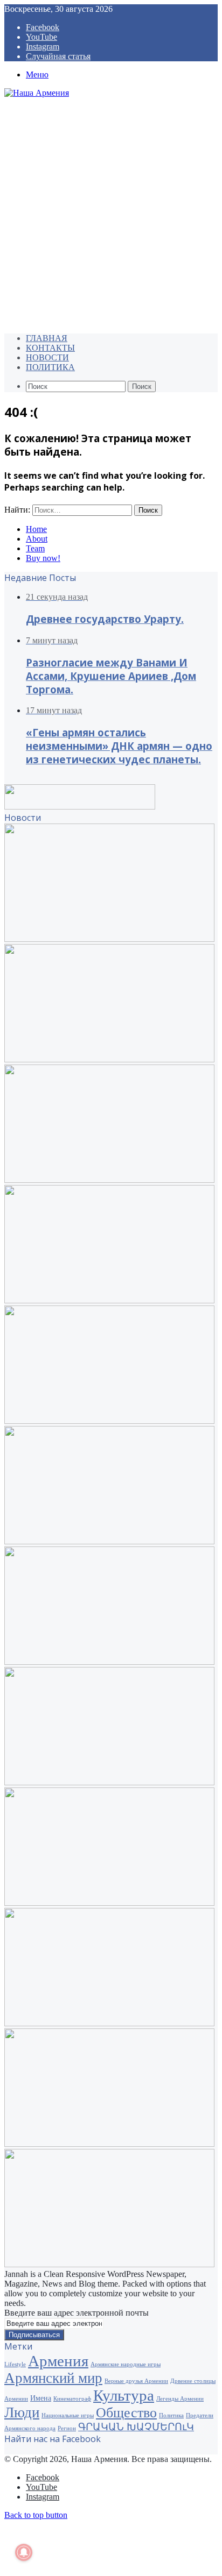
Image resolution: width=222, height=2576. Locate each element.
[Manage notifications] (24, 2552)
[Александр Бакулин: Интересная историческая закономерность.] (109, 1782)
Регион (67, 2428)
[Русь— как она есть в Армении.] (109, 2144)
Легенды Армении (180, 2399)
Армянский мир (53, 2378)
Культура (124, 2395)
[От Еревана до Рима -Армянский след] (109, 1300)
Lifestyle (15, 2364)
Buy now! (43, 558)
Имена (41, 2398)
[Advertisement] (111, 214)
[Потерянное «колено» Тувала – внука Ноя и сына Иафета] (109, 1541)
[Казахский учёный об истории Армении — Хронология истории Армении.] (109, 2023)
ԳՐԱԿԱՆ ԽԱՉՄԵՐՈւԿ (136, 2427)
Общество (126, 2413)
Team (35, 548)
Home (36, 529)
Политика (50, 367)
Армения (58, 2361)
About (37, 539)
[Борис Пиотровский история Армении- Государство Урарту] (109, 1662)
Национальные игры (68, 2415)
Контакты (50, 348)
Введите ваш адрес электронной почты (77, 2313)
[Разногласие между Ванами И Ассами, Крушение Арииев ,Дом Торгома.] (109, 1059)
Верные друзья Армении (136, 2381)
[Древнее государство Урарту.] (109, 939)
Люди (22, 2412)
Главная (47, 338)
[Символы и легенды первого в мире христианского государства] (109, 2264)
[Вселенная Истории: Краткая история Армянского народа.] (109, 1903)
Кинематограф (72, 2399)
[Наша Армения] (37, 93)
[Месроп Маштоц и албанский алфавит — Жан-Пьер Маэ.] (109, 1421)
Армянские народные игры (126, 2364)
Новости (47, 357)
